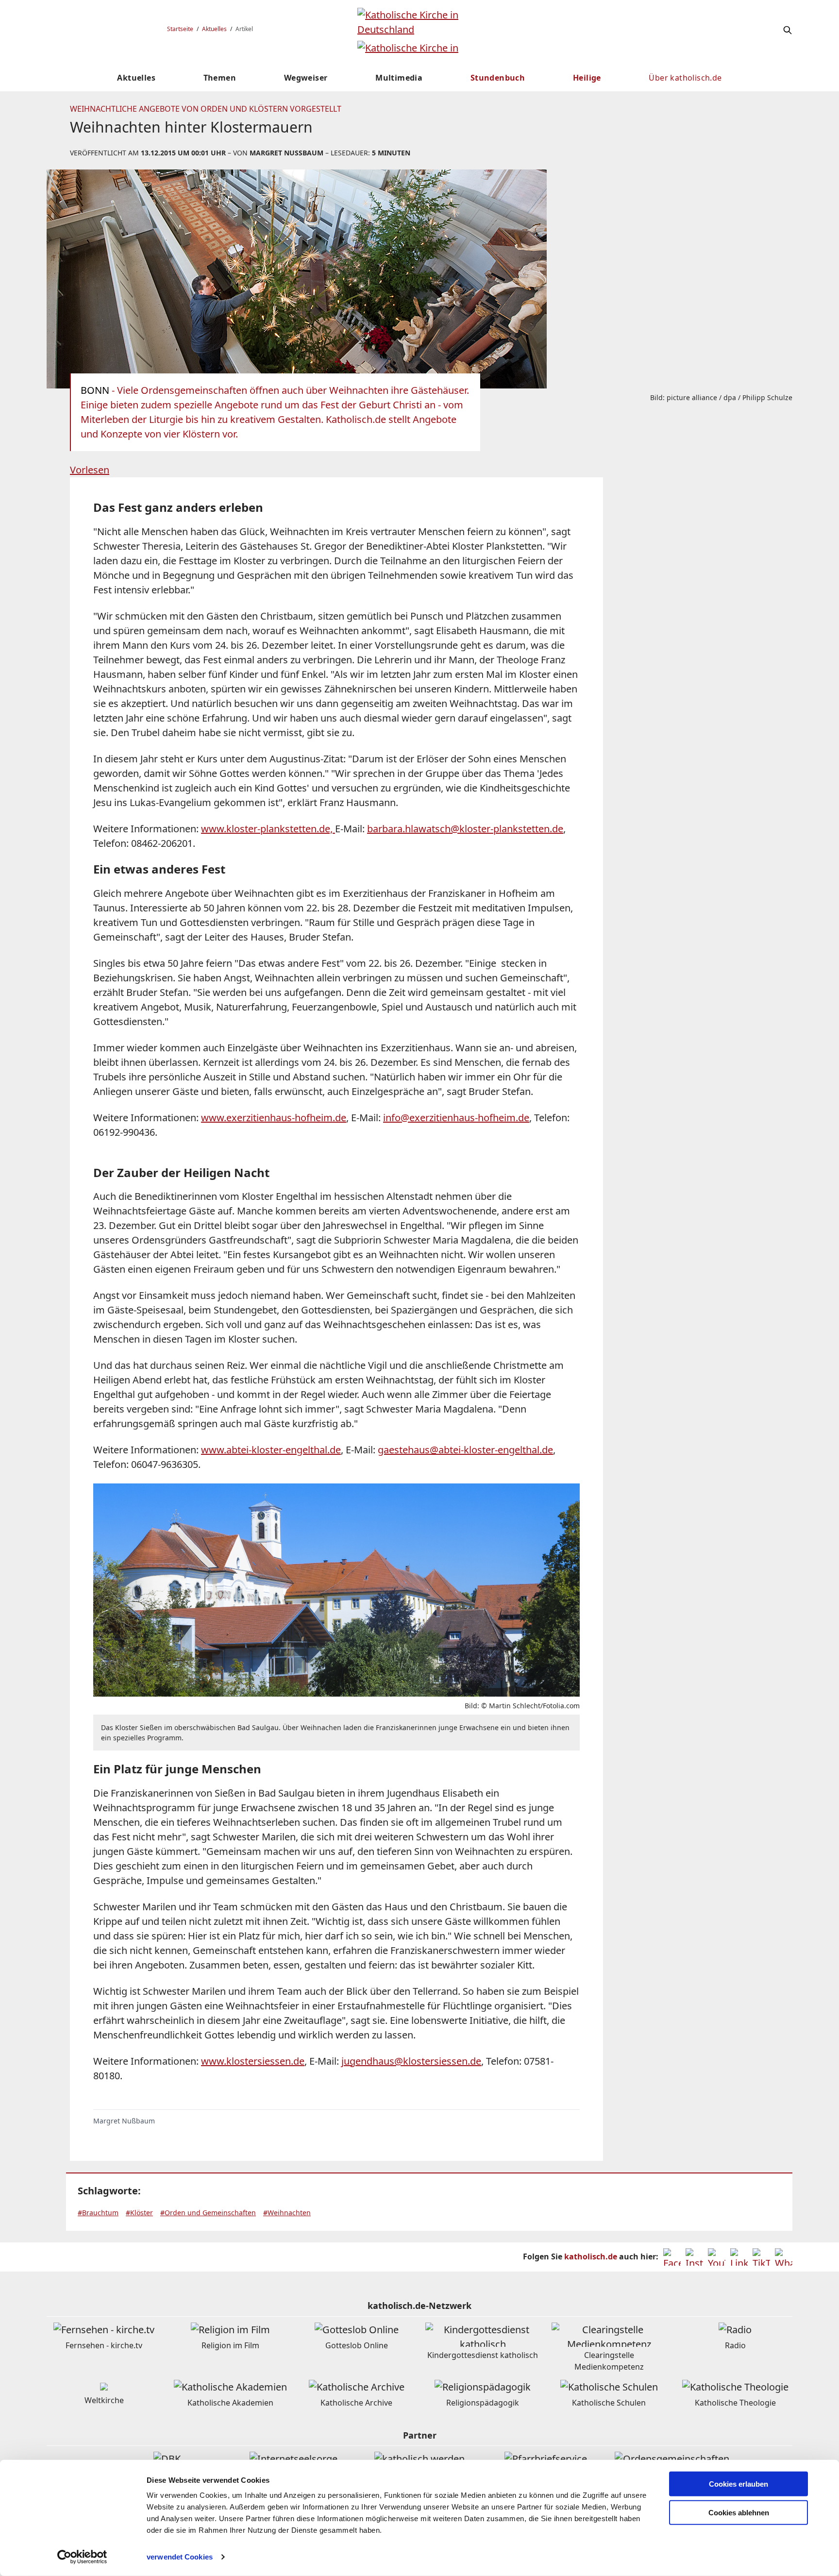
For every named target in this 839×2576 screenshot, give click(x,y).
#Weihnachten (287, 2213)
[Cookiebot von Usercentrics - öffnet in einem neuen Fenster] (82, 2557)
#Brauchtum (98, 2213)
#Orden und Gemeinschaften (208, 2213)
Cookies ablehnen (739, 2513)
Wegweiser (306, 78)
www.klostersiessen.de (253, 2061)
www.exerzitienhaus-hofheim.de (274, 1118)
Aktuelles (214, 29)
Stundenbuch (498, 78)
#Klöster (139, 2213)
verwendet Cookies (180, 2557)
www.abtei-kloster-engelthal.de (271, 1450)
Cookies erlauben (738, 2484)
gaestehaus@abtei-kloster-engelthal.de (465, 1450)
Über (685, 78)
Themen (220, 78)
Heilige (587, 78)
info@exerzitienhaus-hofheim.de (456, 1118)
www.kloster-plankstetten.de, (268, 829)
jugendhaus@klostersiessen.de (411, 2061)
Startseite (180, 29)
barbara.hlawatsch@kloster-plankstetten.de (465, 829)
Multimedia (399, 78)
